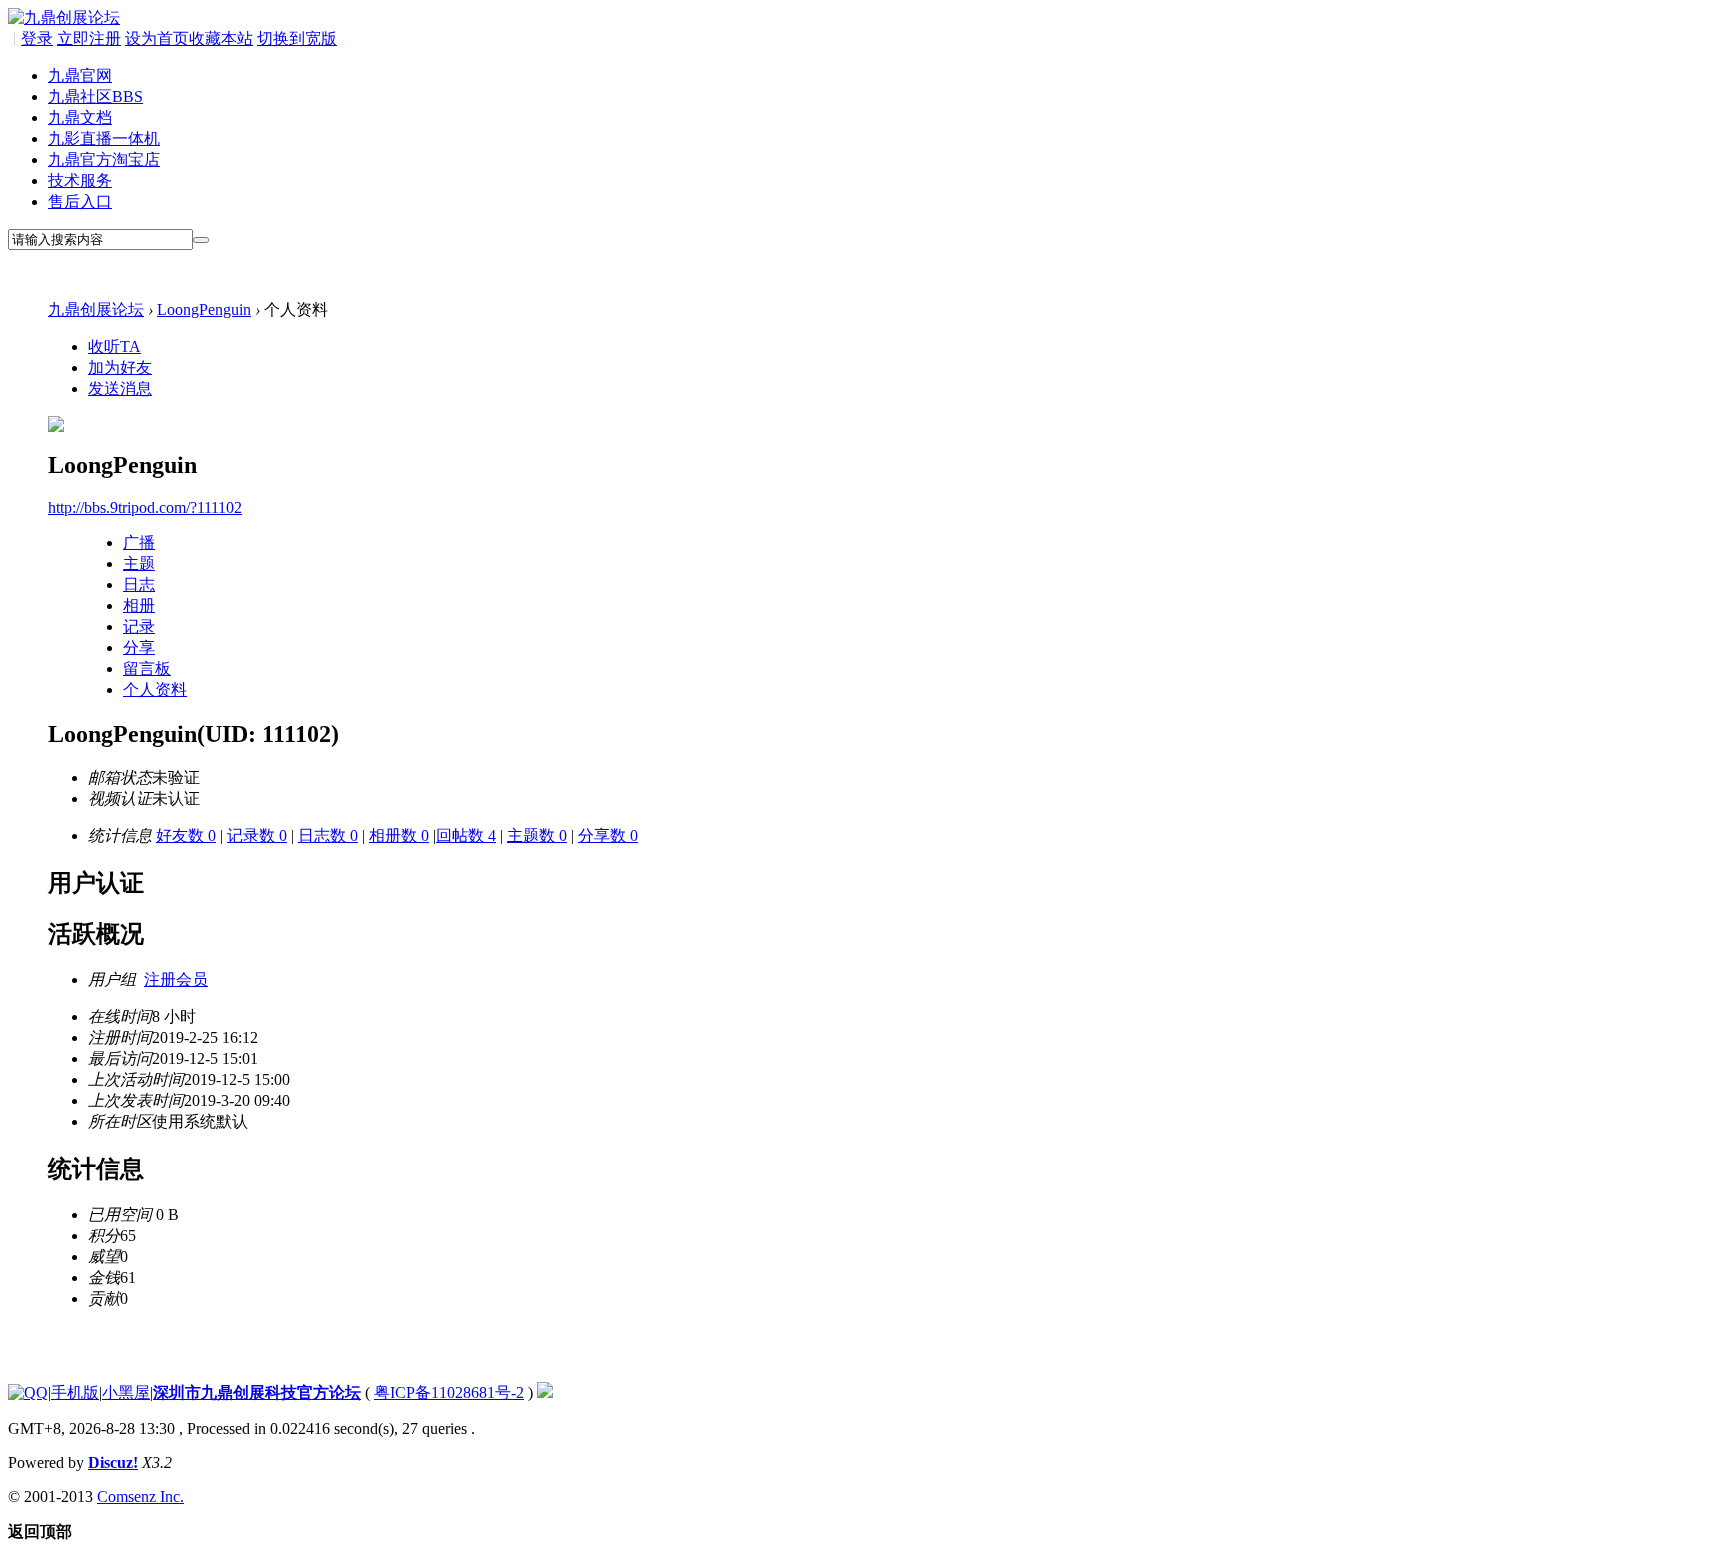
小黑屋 (126, 1392)
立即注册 (89, 38)
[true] (201, 240)
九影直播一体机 (104, 138)
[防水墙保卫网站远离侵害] (545, 1392)
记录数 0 (257, 835)
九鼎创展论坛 (96, 309)
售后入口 (80, 201)
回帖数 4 (466, 835)
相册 (139, 605)
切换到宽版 (297, 38)
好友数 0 (186, 835)
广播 (139, 542)
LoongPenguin (204, 309)
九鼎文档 (80, 117)
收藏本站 (221, 38)
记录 (139, 626)
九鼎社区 (95, 96)
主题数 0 (537, 835)
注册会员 (176, 979)
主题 (139, 563)
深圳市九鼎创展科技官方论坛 (257, 1392)
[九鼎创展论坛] (64, 17)
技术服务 (80, 180)
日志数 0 (328, 835)
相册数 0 (399, 835)
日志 (139, 584)
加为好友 (120, 367)
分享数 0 (608, 835)
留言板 (147, 668)
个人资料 (155, 689)
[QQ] (28, 1392)
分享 (139, 647)
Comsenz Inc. (140, 1496)
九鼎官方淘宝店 (104, 159)
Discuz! (113, 1462)
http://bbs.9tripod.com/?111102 (145, 507)
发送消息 (120, 388)
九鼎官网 (80, 75)
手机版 (75, 1392)
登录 (37, 38)
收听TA (114, 346)
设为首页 (157, 38)
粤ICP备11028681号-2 (449, 1392)
